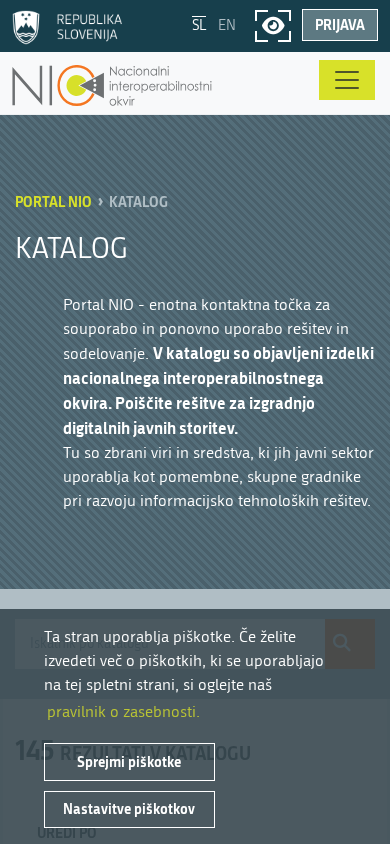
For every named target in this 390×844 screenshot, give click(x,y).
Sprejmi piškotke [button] (129, 761)
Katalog (138, 201)
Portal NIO (53, 201)
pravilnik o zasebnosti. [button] (123, 711)
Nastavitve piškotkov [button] (129, 808)
